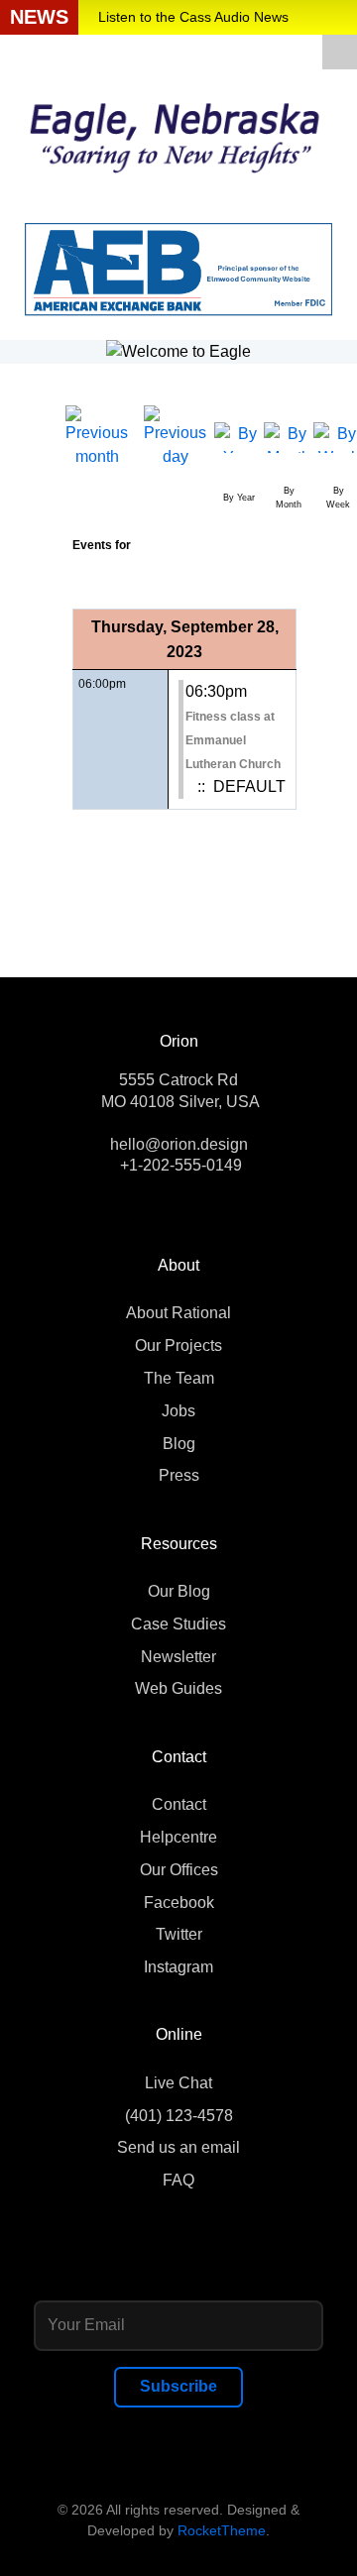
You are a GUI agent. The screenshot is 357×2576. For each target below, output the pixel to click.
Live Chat (178, 2083)
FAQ (178, 2180)
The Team (179, 1378)
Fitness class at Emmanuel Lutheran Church (233, 740)
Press (179, 1475)
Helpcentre (178, 1837)
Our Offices (179, 1870)
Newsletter (178, 1657)
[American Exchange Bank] (178, 268)
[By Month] (289, 437)
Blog (179, 1444)
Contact (179, 1804)
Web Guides (178, 1688)
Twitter (179, 1934)
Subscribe (178, 2386)
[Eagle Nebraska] (178, 131)
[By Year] (239, 437)
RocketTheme (222, 2530)
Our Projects (178, 1345)
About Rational (178, 1313)
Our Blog (179, 1591)
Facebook (179, 1903)
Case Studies (178, 1624)
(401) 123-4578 (179, 2116)
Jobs (178, 1411)
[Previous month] (97, 437)
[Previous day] (175, 437)
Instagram (178, 1967)
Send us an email (178, 2147)
